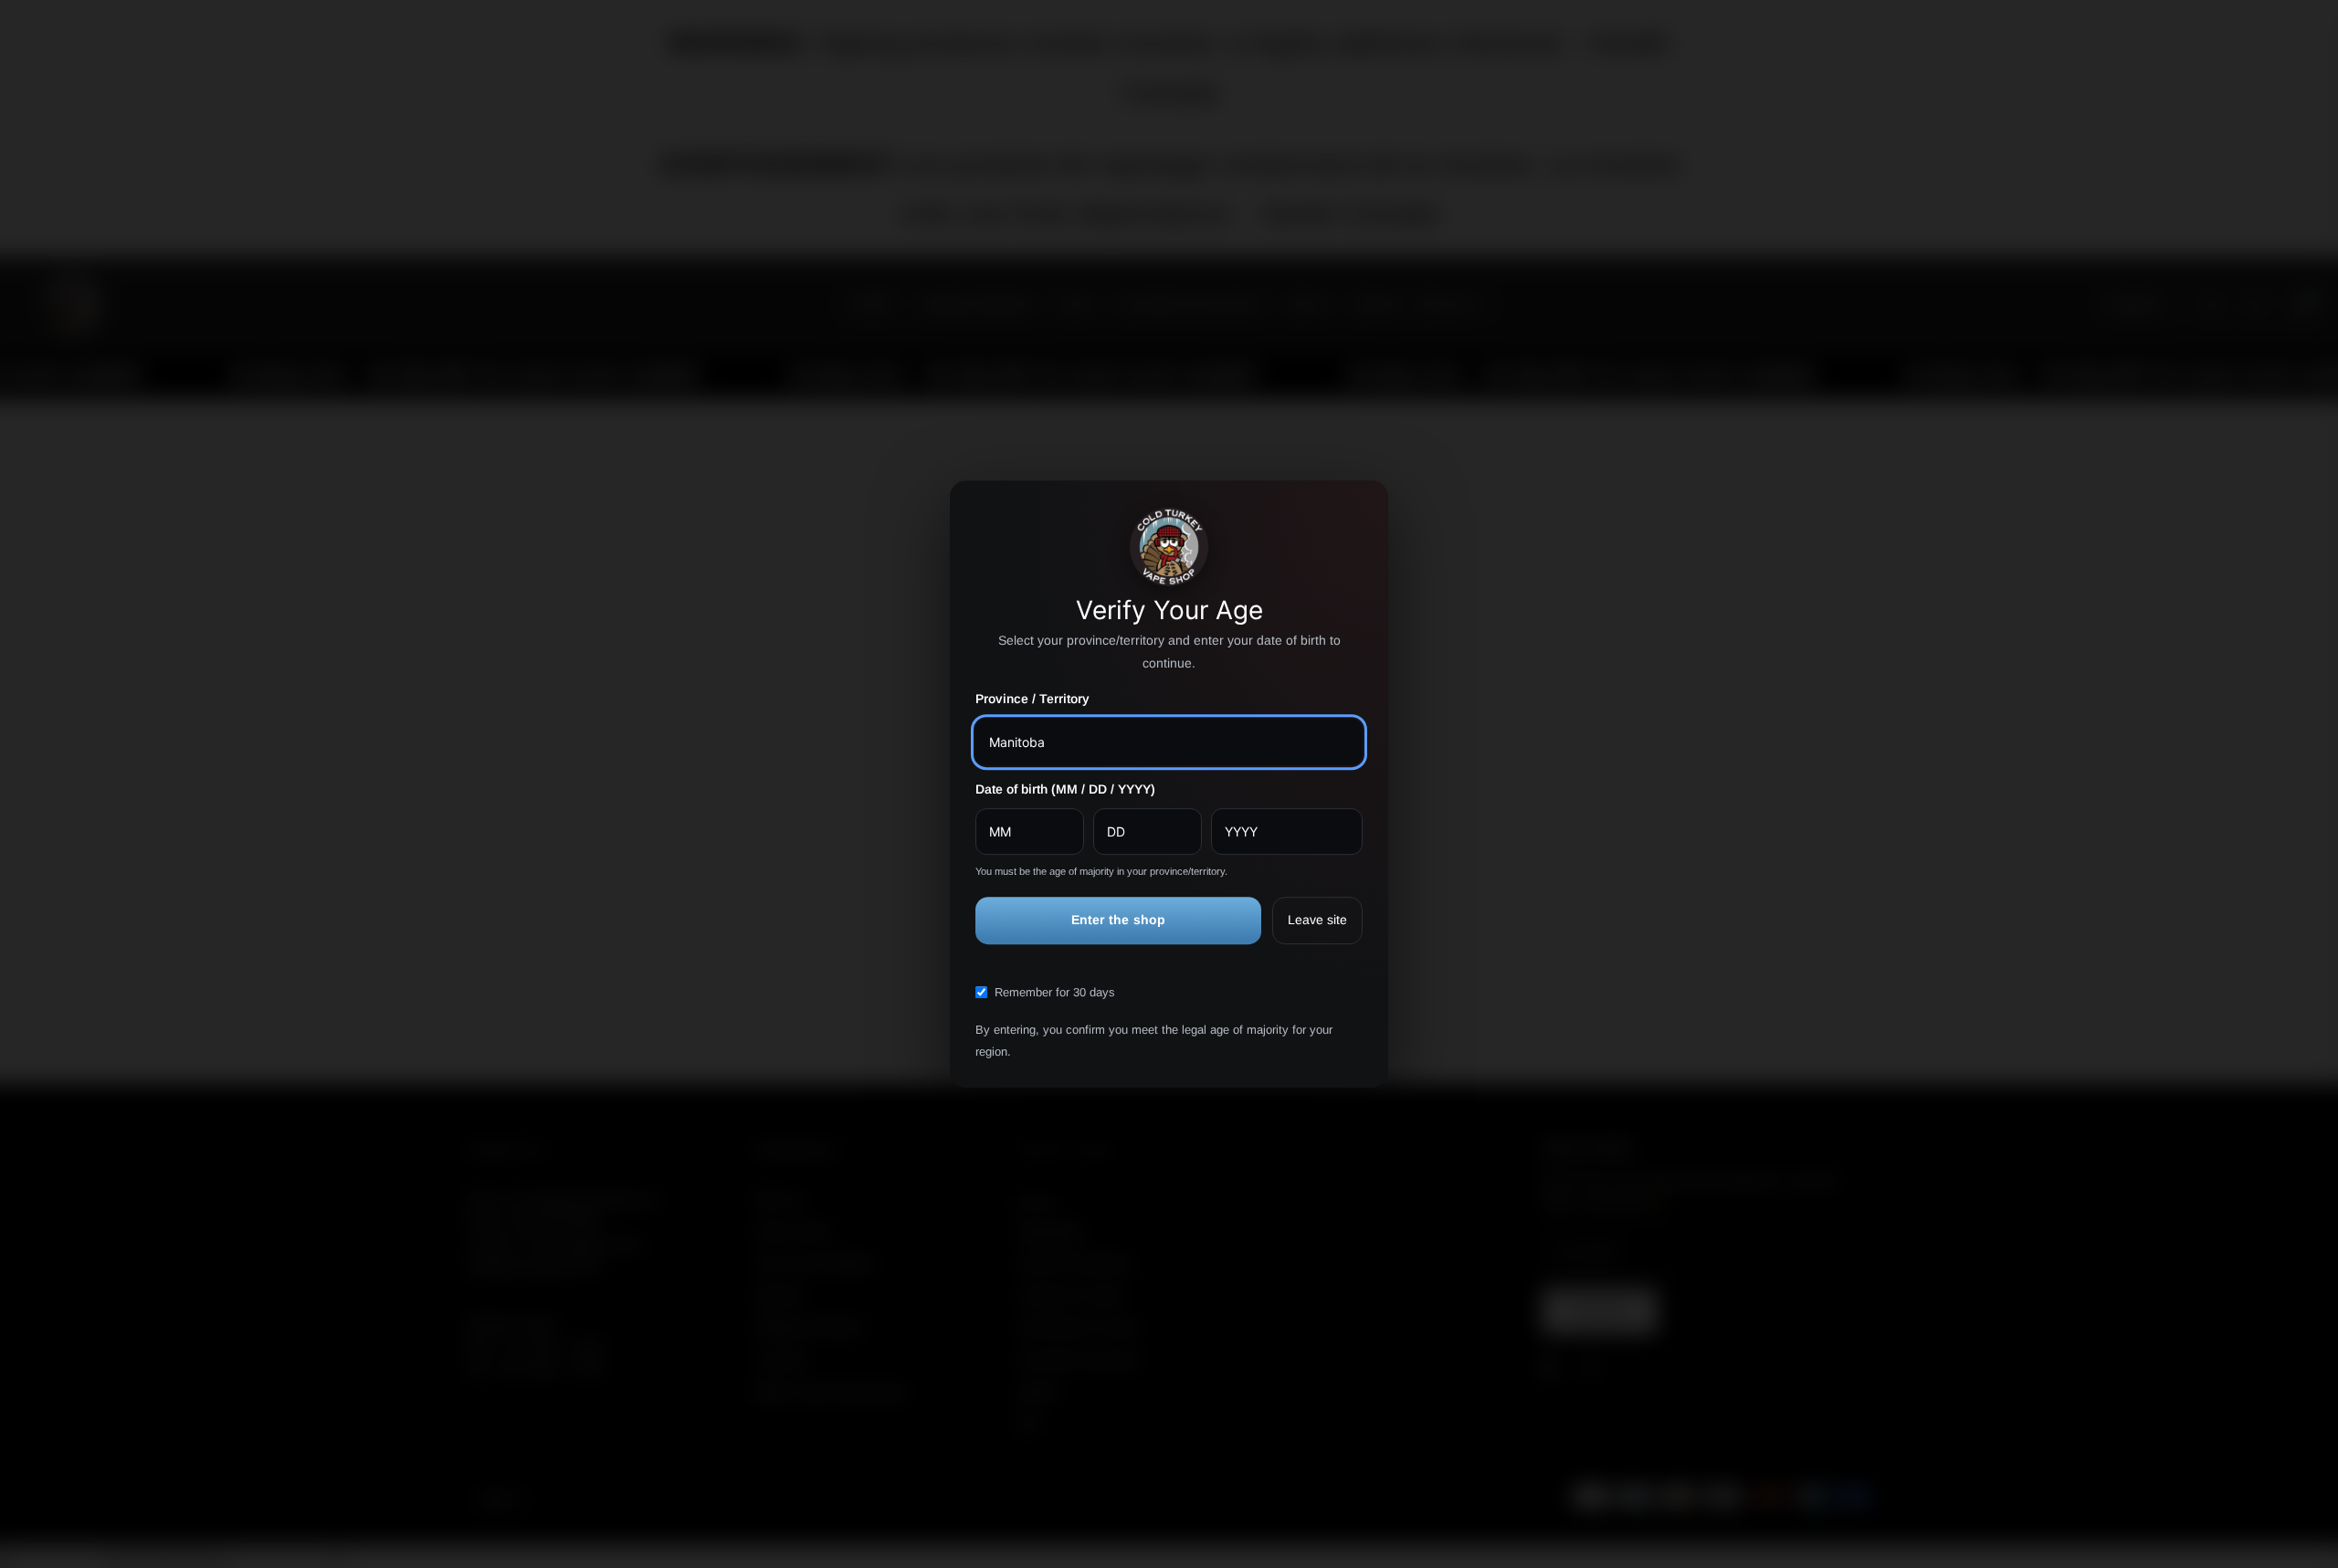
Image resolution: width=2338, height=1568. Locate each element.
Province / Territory (1032, 700)
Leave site (1317, 921)
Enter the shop (1119, 921)
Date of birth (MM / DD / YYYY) (1065, 789)
